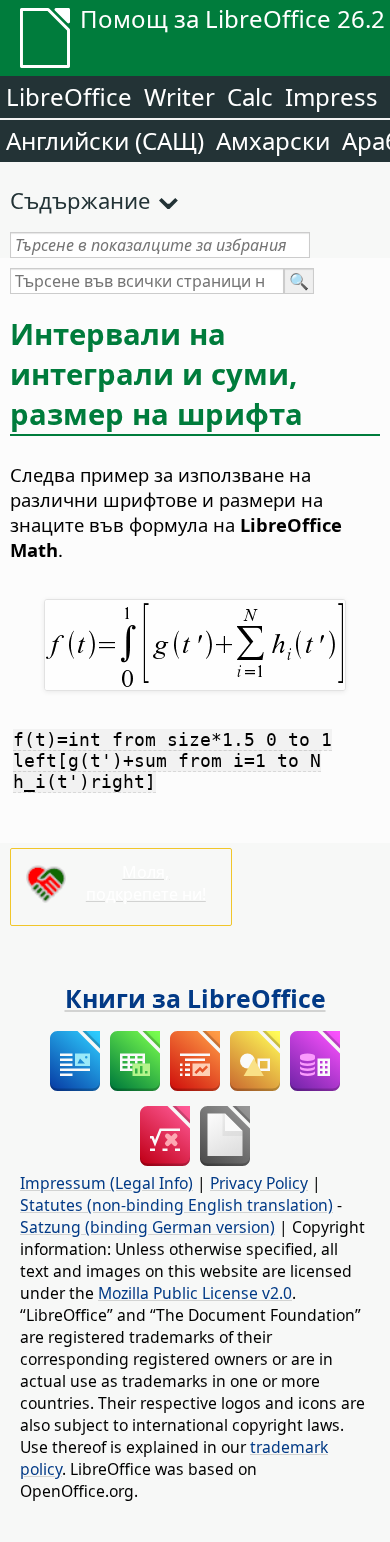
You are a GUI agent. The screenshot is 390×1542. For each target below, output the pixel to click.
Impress (331, 96)
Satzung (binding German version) (147, 1227)
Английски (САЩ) (105, 140)
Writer (179, 96)
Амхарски (273, 140)
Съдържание (80, 200)
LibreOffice (69, 96)
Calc (250, 96)
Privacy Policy (259, 1183)
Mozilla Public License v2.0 (195, 1293)
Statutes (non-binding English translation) (176, 1205)
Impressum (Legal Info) (106, 1183)
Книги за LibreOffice (195, 998)
